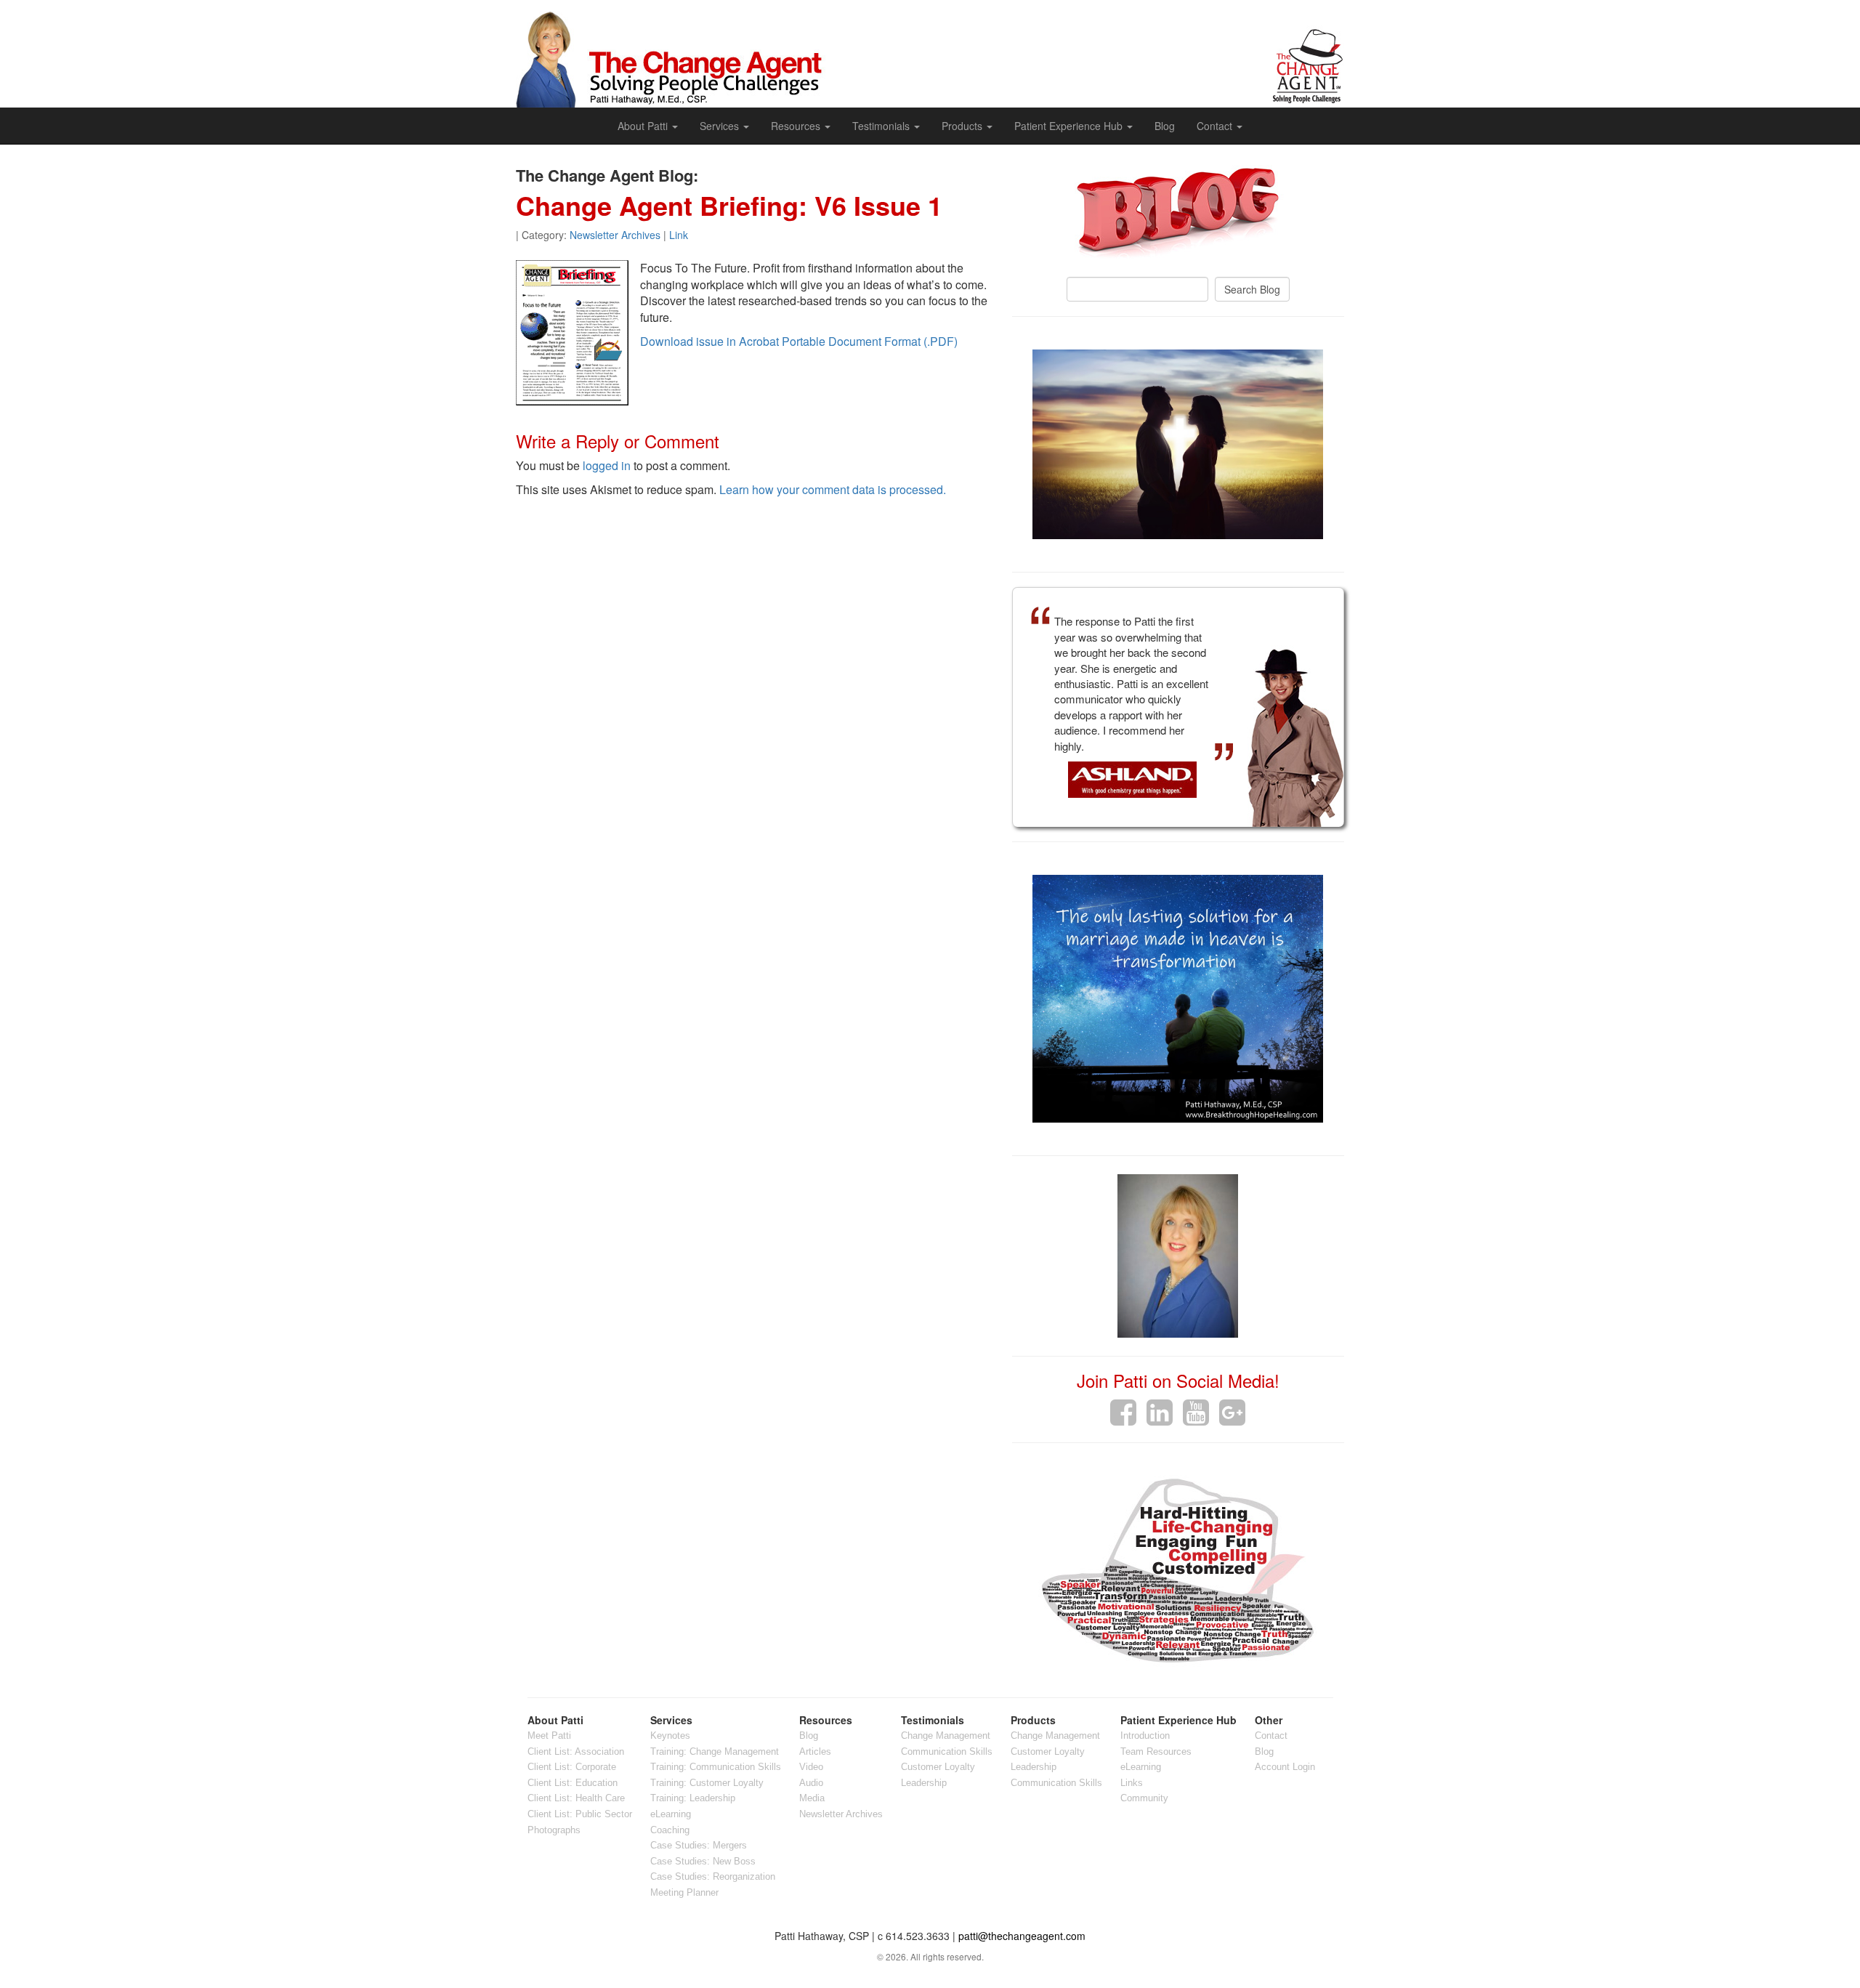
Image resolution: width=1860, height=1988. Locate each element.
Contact (1271, 1736)
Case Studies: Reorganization (713, 1876)
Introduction (1145, 1736)
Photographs (554, 1830)
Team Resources (1156, 1751)
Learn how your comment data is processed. (833, 489)
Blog (1165, 126)
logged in (607, 465)
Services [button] (721, 126)
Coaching (670, 1830)
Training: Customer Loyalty (707, 1783)
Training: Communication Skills (716, 1767)
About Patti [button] (644, 126)
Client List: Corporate (572, 1767)
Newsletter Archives (615, 235)
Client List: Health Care (576, 1798)
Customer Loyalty (938, 1767)
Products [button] (963, 126)
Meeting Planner (684, 1892)
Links (1132, 1783)
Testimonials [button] (882, 126)
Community (1144, 1798)
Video (811, 1767)
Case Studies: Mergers (699, 1845)
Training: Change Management (715, 1751)
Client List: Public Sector (580, 1814)
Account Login (1285, 1767)
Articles (815, 1751)
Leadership (924, 1783)
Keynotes (670, 1736)
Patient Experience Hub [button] (1070, 126)
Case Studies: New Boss (703, 1861)
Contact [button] (1216, 126)
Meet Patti (549, 1736)
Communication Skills (947, 1751)
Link (679, 235)
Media (812, 1798)
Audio (811, 1783)
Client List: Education (573, 1783)
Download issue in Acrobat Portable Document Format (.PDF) (799, 341)
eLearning (671, 1814)
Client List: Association (576, 1751)
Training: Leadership (693, 1798)
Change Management (946, 1736)
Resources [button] (797, 126)
